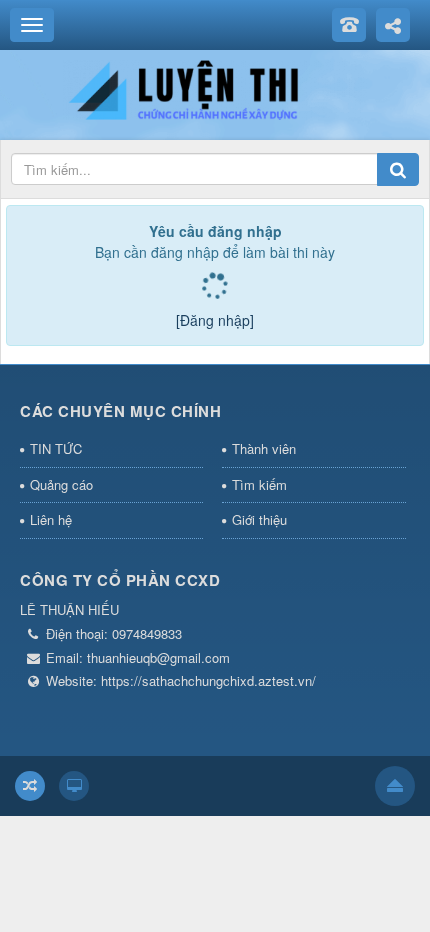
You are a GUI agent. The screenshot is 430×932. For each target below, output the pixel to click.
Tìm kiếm (259, 484)
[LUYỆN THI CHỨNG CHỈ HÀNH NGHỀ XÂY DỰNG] (215, 88)
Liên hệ (51, 519)
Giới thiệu (259, 519)
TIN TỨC (56, 448)
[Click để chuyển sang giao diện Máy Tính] (74, 786)
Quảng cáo (61, 484)
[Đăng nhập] (215, 320)
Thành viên (264, 448)
